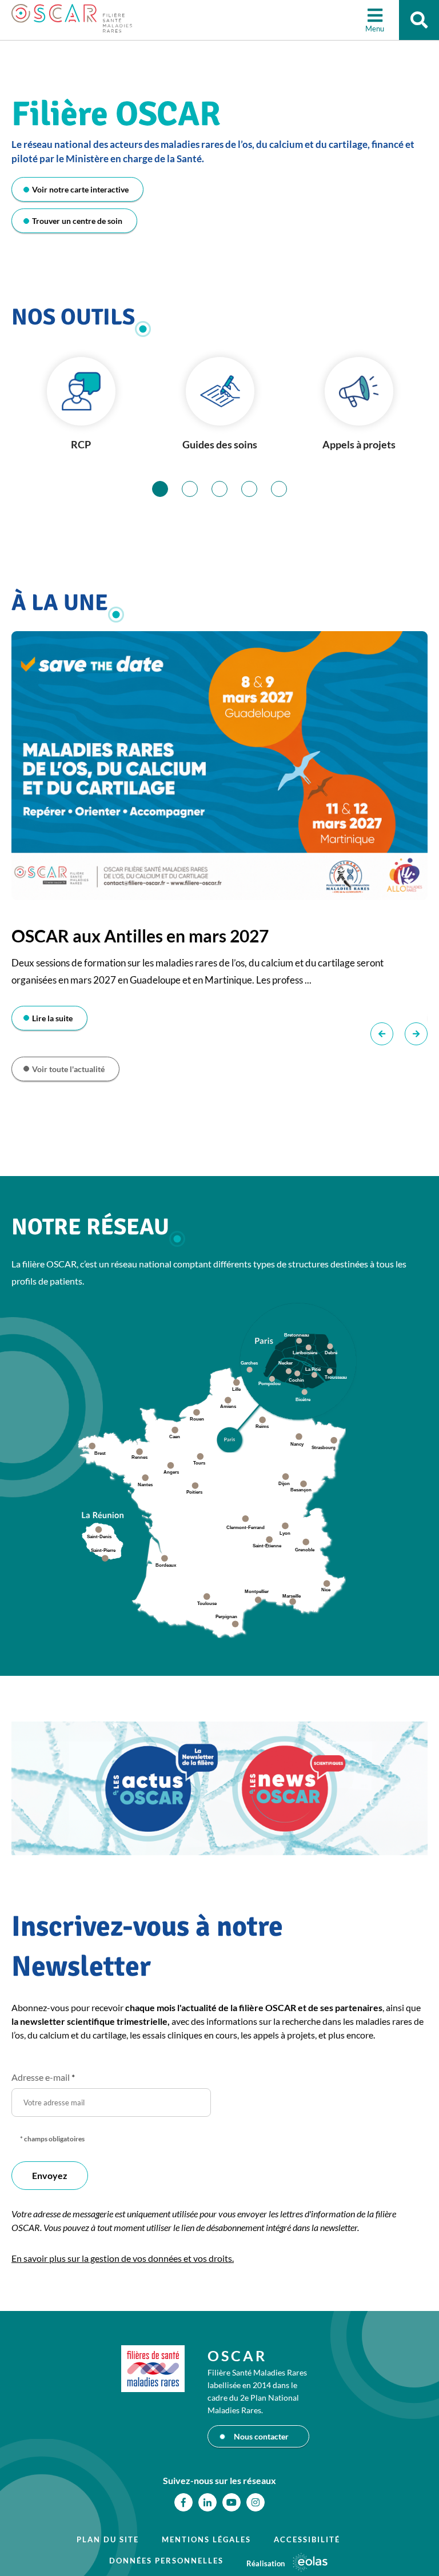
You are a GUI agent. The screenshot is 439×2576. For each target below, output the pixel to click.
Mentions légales (206, 2539)
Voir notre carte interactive (80, 189)
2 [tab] (197, 489)
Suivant (416, 1034)
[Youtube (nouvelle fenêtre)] (232, 2502)
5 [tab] (287, 489)
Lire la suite (52, 1018)
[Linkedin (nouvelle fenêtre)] (207, 2502)
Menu (375, 29)
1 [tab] (168, 489)
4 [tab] (257, 489)
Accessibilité (307, 2539)
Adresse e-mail (43, 2077)
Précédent (382, 1034)
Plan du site (108, 2539)
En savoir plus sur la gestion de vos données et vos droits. (123, 2258)
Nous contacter (261, 2436)
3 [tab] (227, 489)
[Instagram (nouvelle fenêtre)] (256, 2502)
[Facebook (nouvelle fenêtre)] (183, 2502)
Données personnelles (166, 2561)
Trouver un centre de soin (77, 221)
